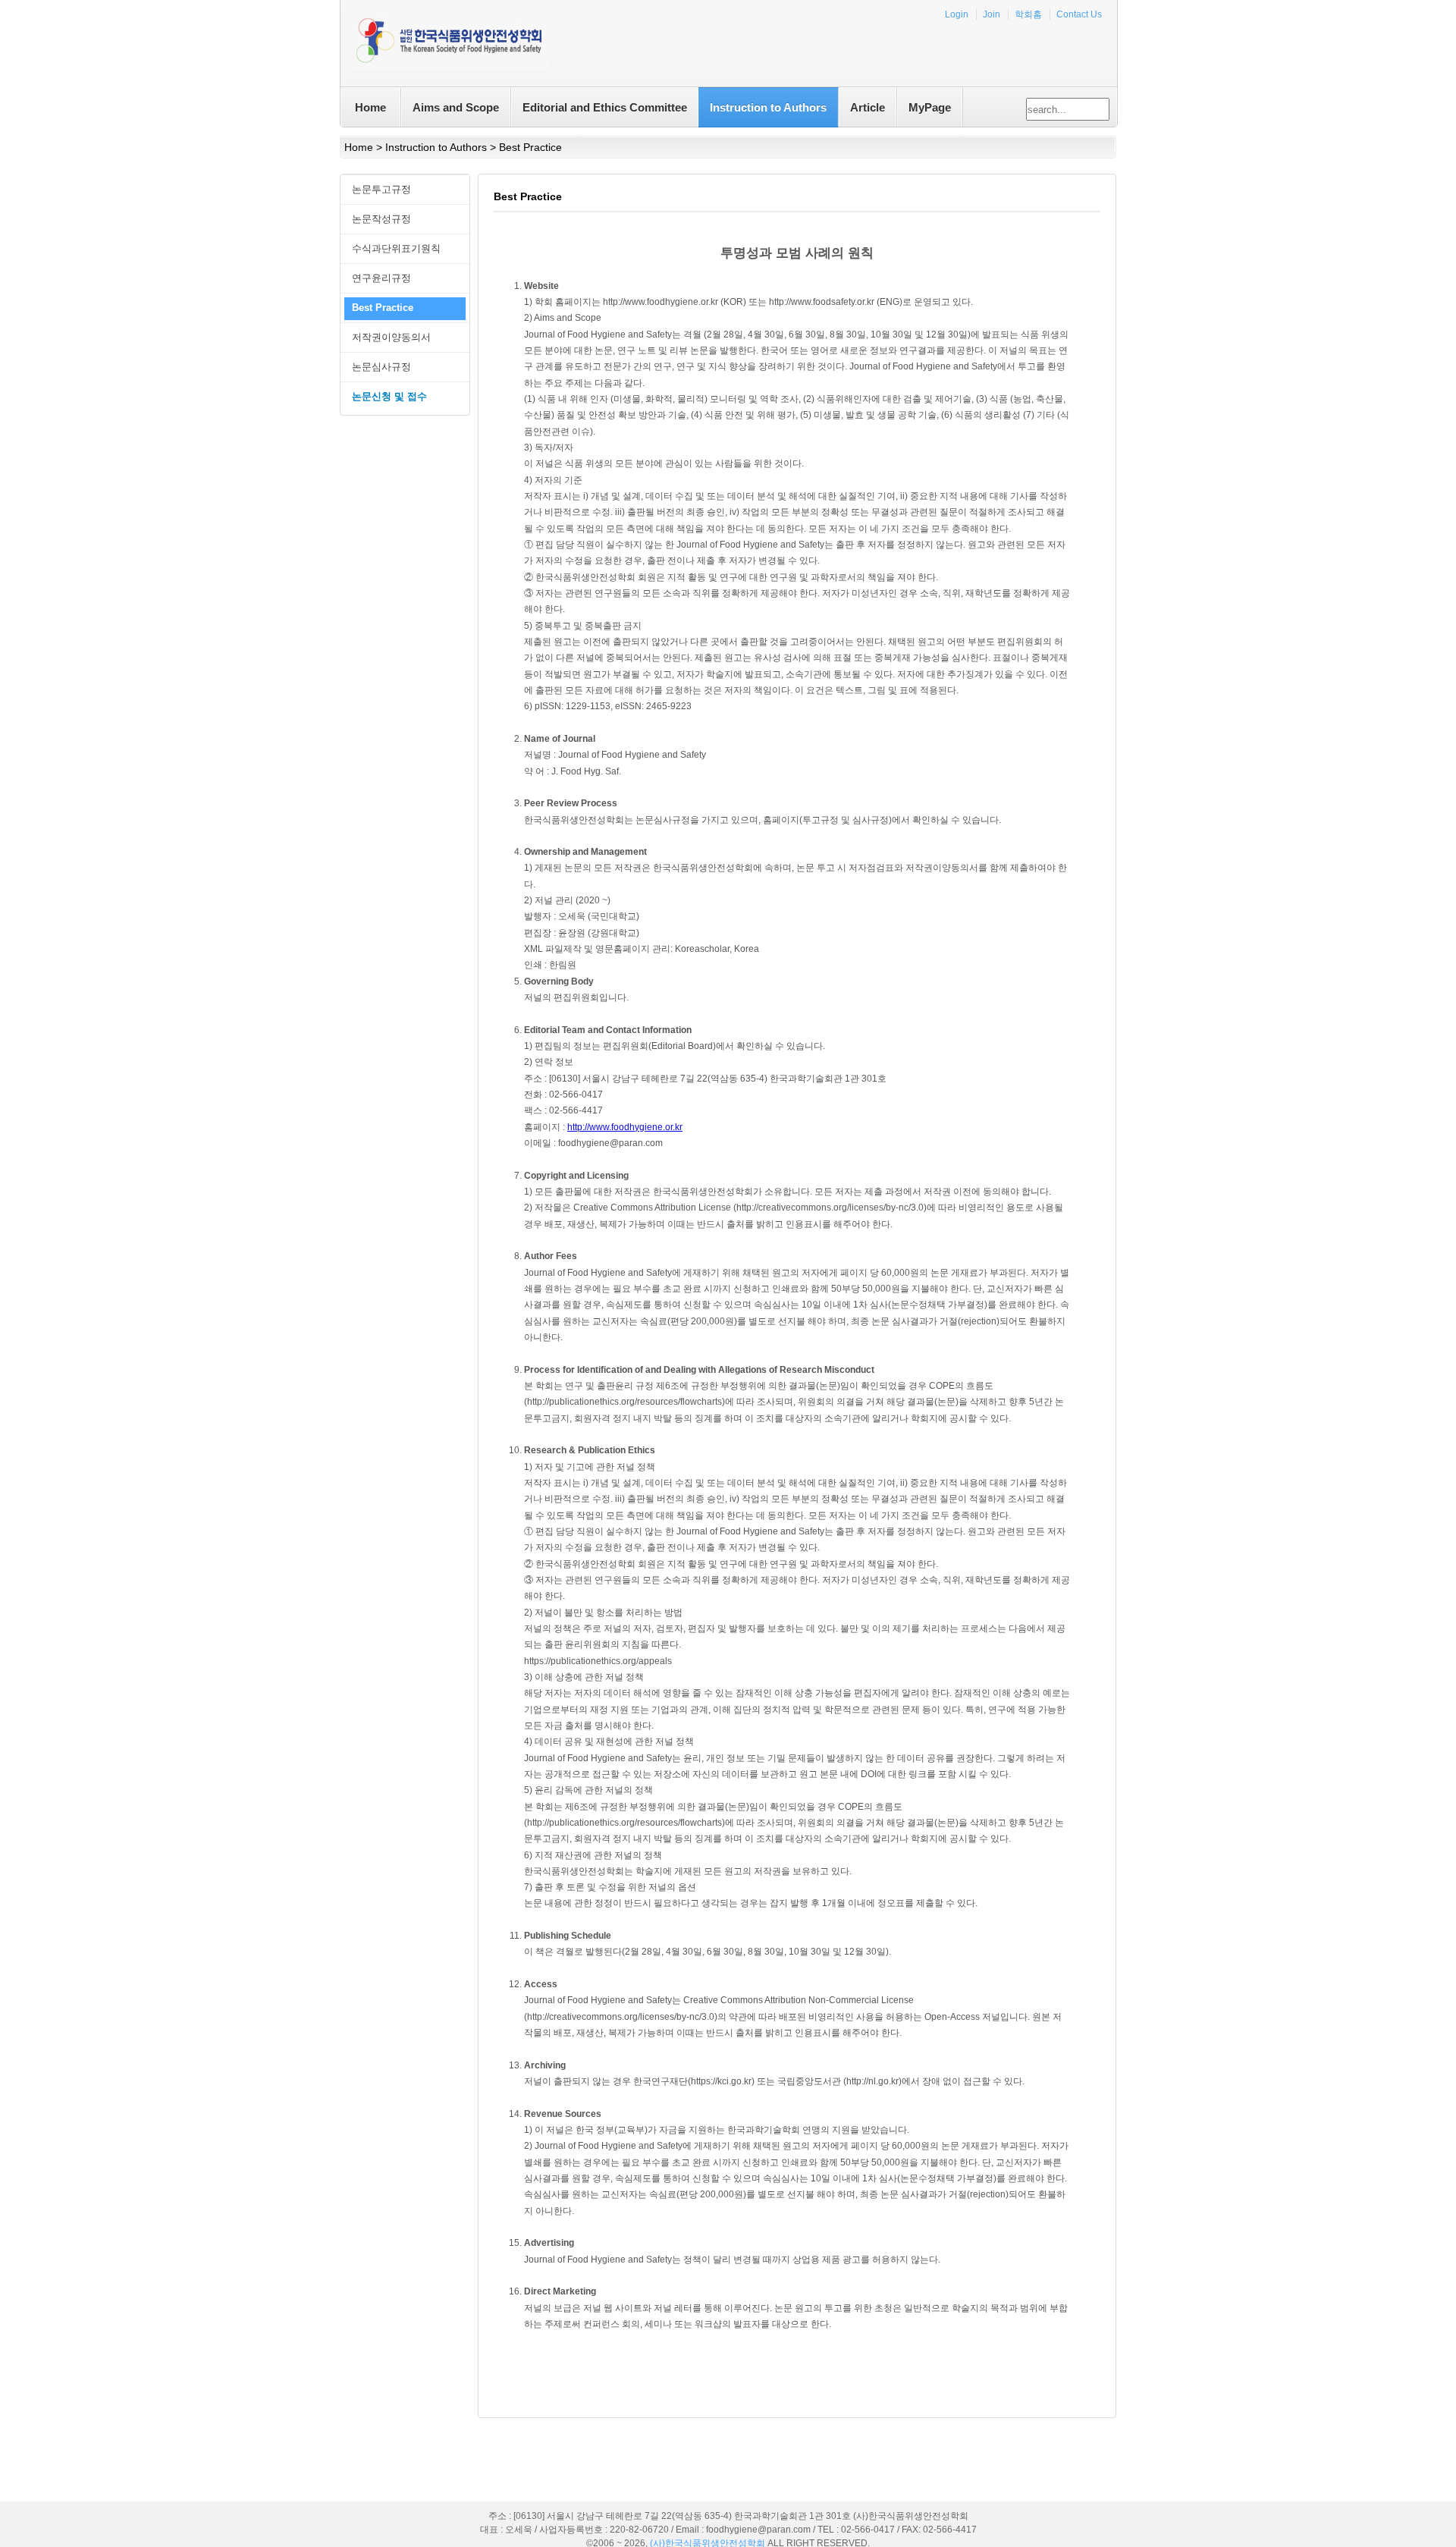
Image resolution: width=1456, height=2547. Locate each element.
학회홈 (1028, 14)
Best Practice (383, 308)
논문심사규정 (381, 367)
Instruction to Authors (768, 107)
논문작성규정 (381, 219)
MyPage (930, 107)
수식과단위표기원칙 (396, 248)
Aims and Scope (456, 107)
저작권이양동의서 (391, 337)
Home (370, 107)
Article (868, 107)
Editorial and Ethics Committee (605, 107)
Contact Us (1079, 14)
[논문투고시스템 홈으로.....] (448, 43)
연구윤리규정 (381, 278)
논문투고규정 (381, 189)
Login (957, 14)
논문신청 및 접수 (389, 396)
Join (992, 14)
